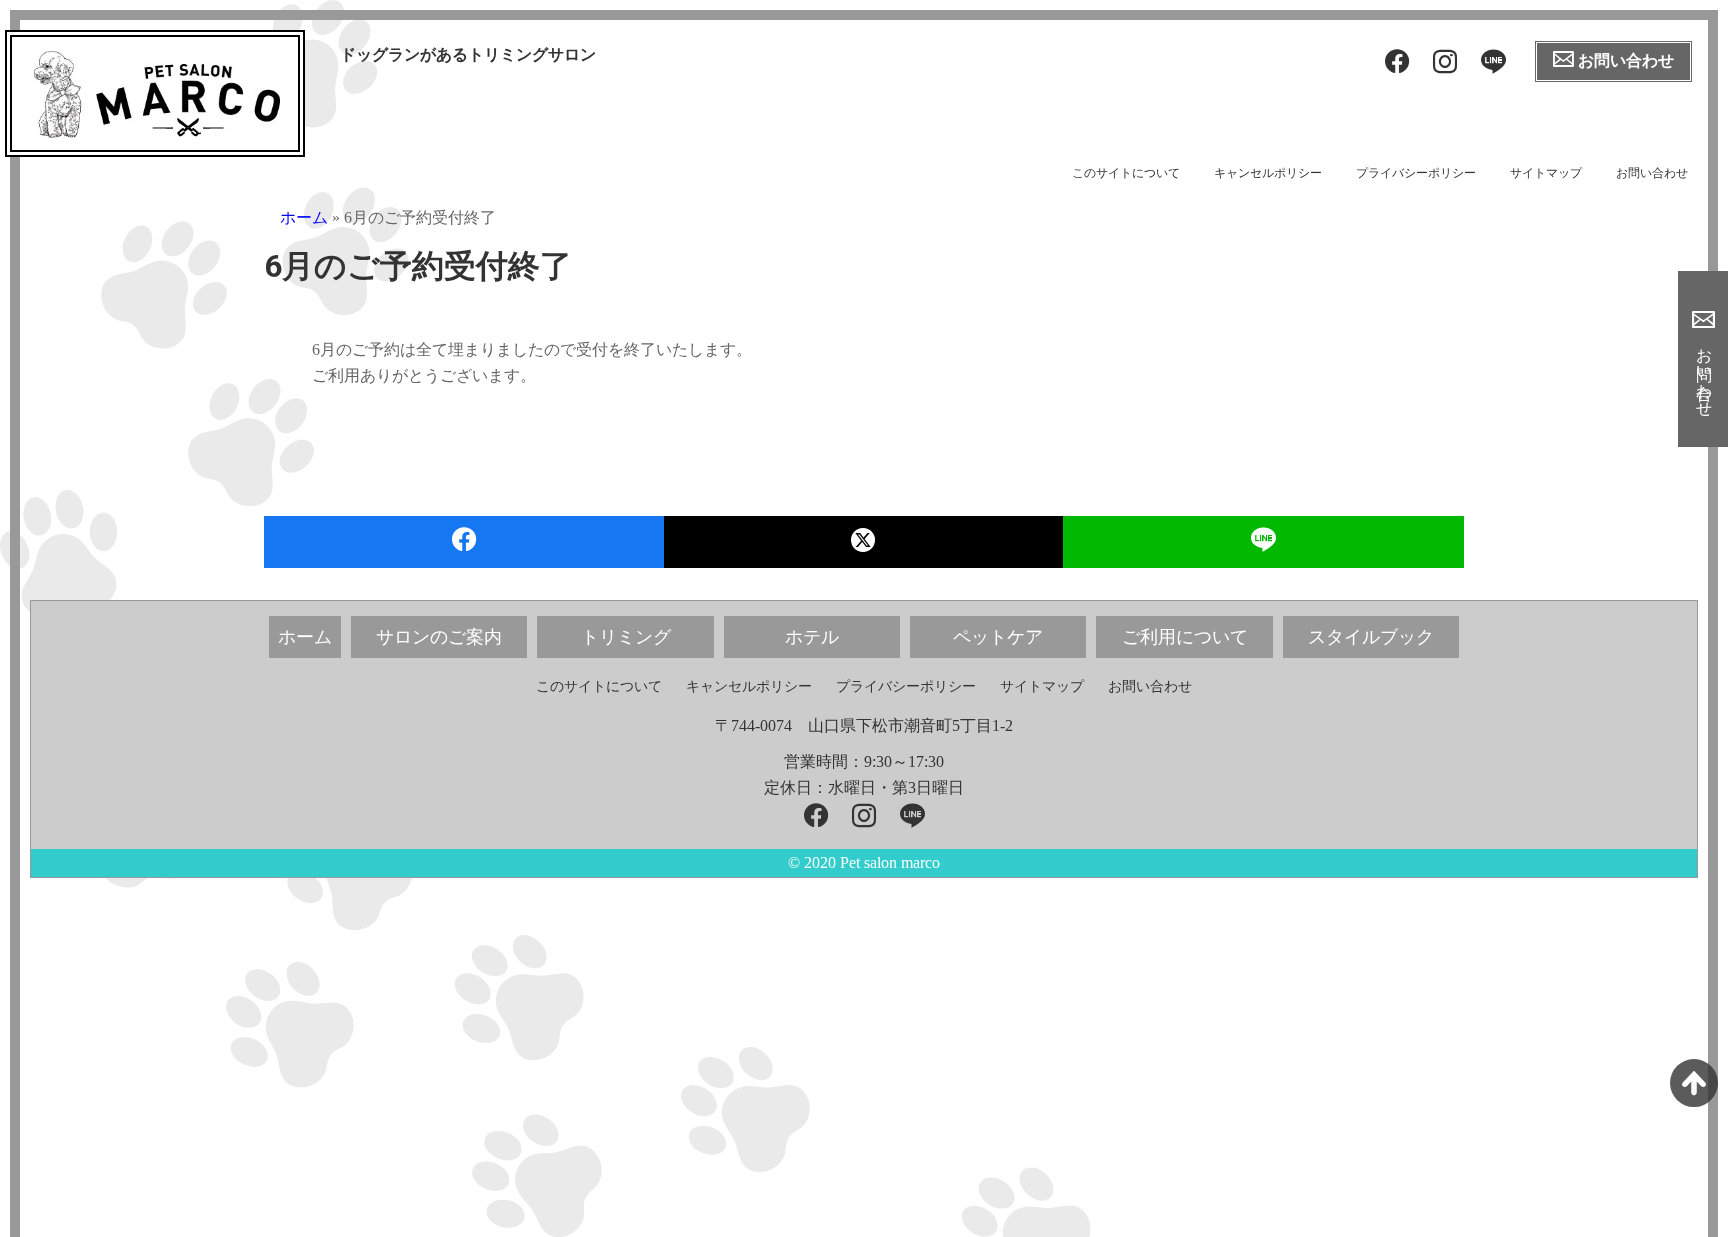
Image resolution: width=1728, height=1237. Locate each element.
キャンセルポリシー (1268, 173)
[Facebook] (1397, 62)
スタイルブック (1371, 636)
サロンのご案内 (439, 636)
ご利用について (1185, 636)
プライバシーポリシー (1416, 173)
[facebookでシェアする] (464, 542)
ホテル (812, 636)
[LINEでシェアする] (1263, 542)
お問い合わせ (1652, 173)
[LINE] (1493, 62)
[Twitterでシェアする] (864, 542)
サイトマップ (1546, 173)
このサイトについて (1126, 173)
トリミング (626, 636)
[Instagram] (1445, 62)
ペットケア (998, 636)
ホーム (304, 217)
